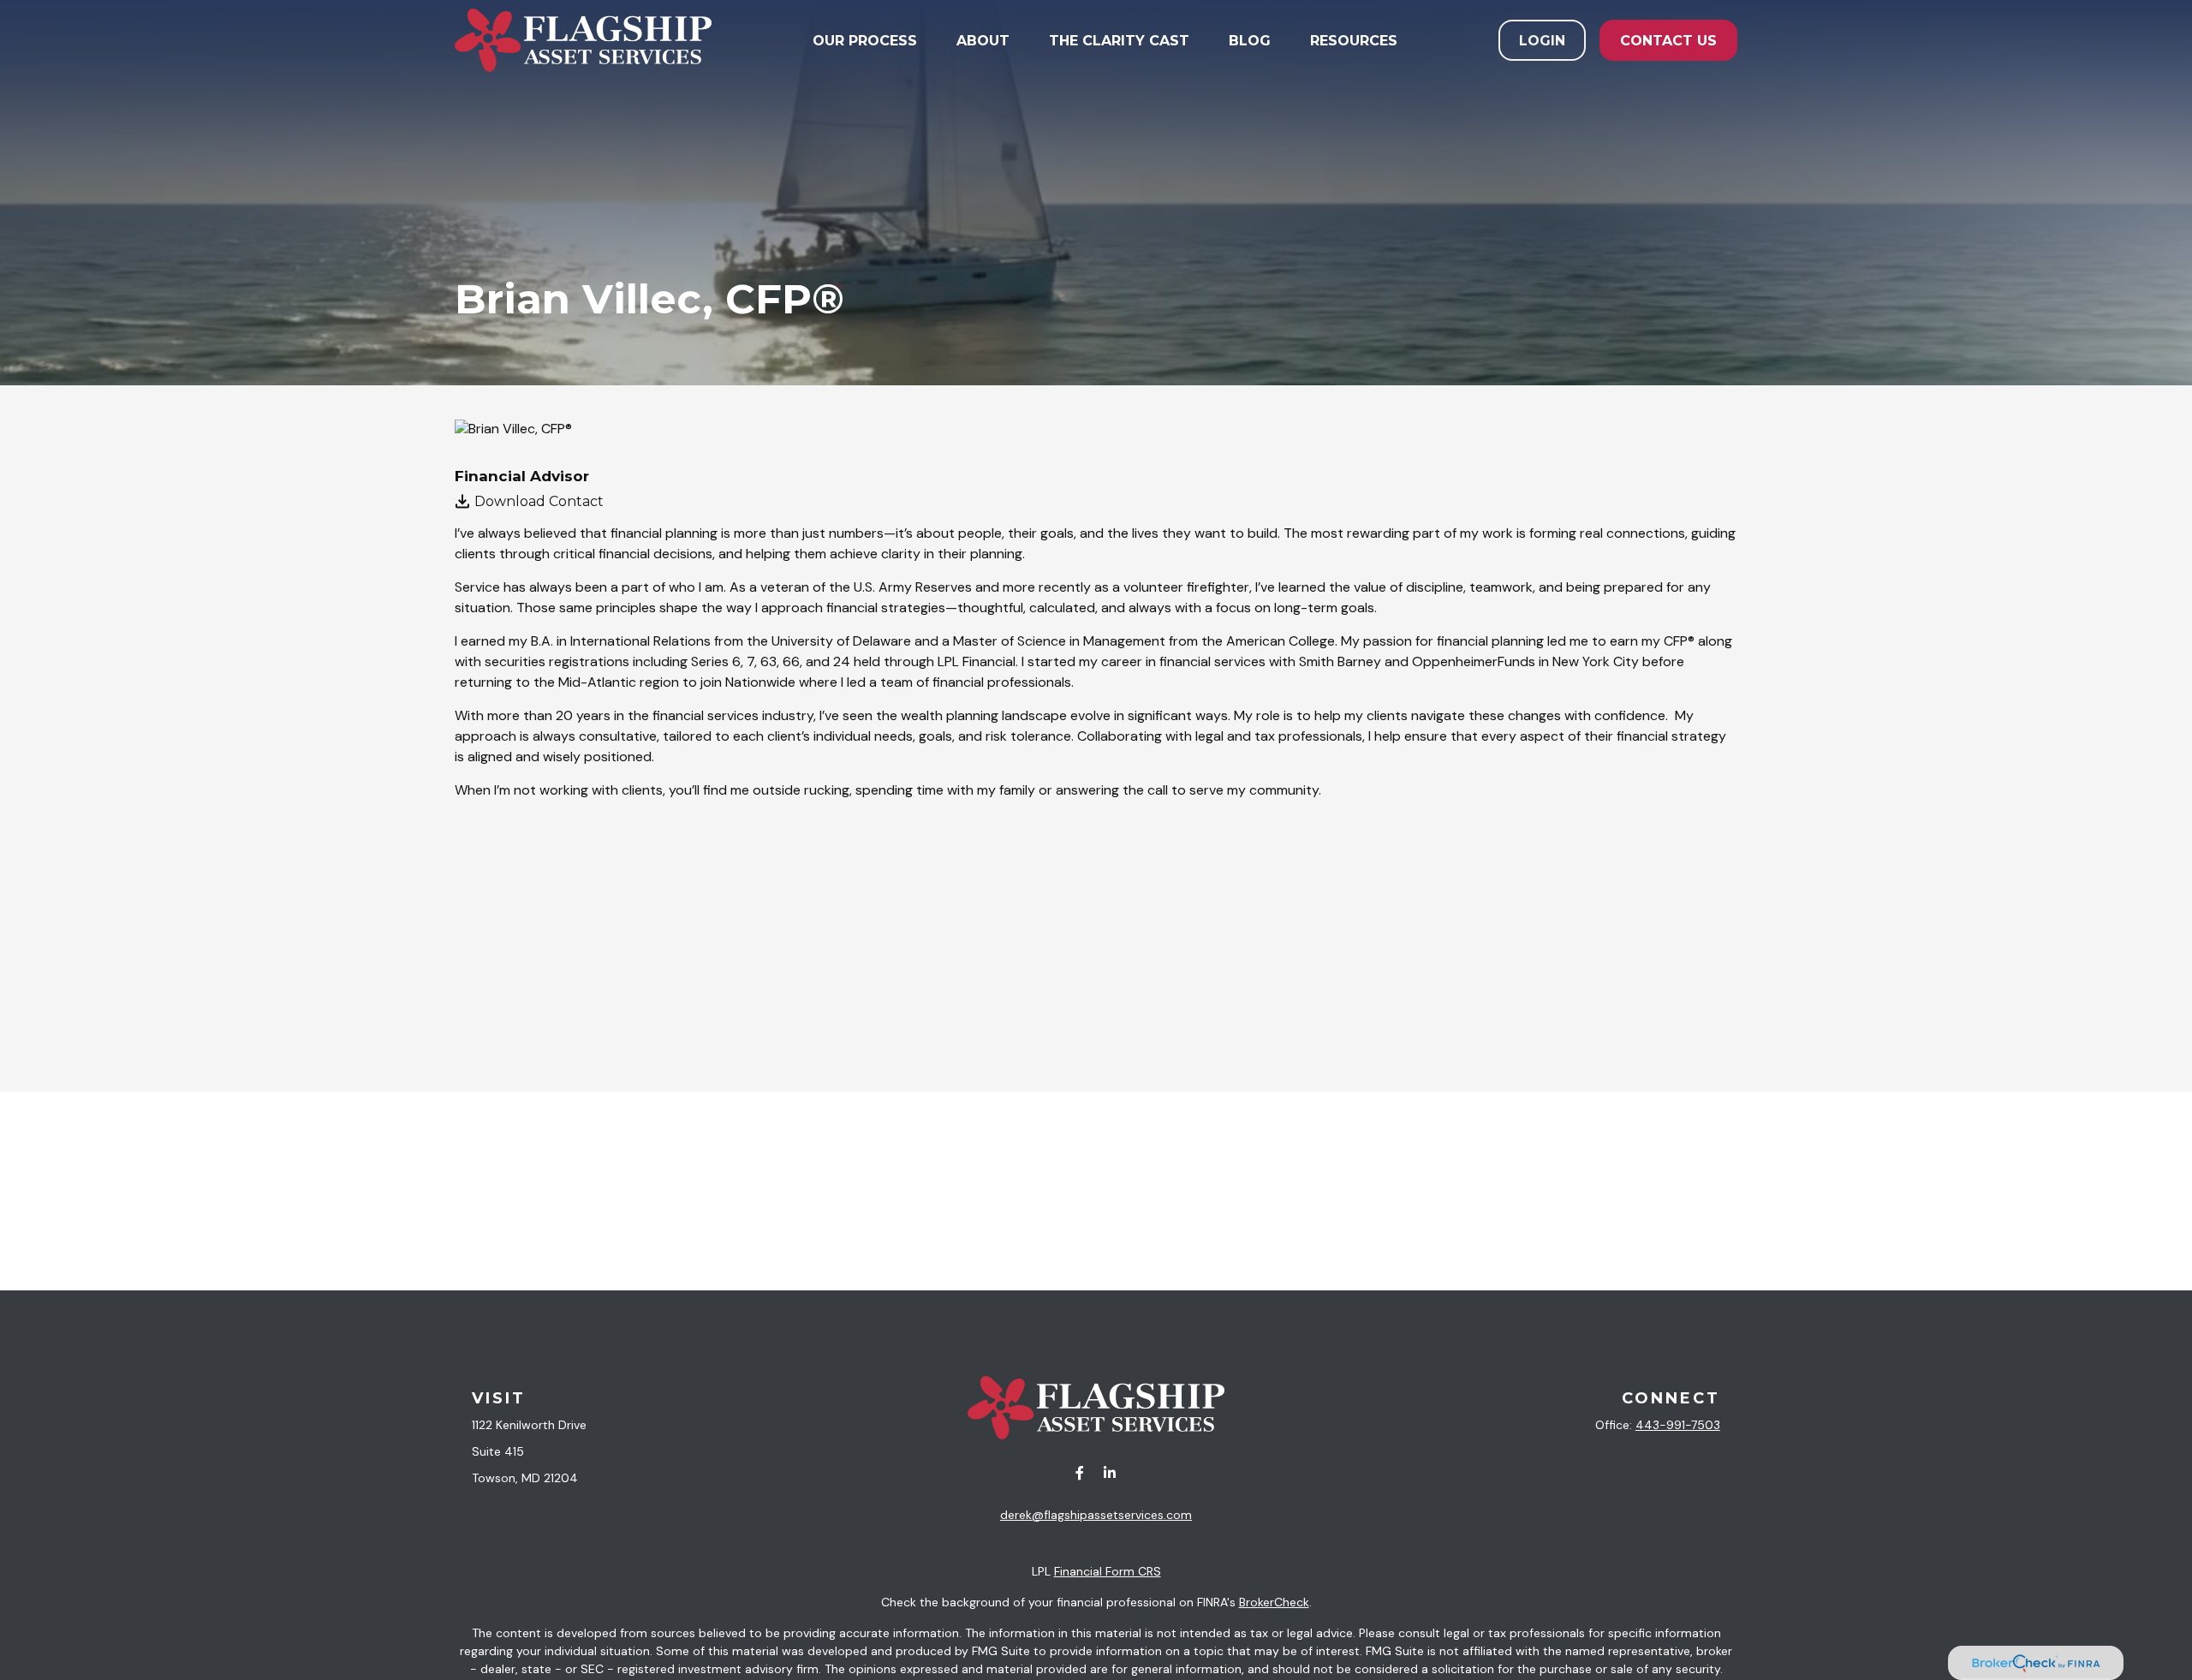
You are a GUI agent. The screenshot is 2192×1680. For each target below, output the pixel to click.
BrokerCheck (1274, 1602)
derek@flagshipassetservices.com (1096, 1515)
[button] (865, 40)
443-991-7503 (1678, 1425)
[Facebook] (1079, 1473)
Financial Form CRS (1108, 1571)
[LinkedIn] (1109, 1473)
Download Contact (539, 501)
